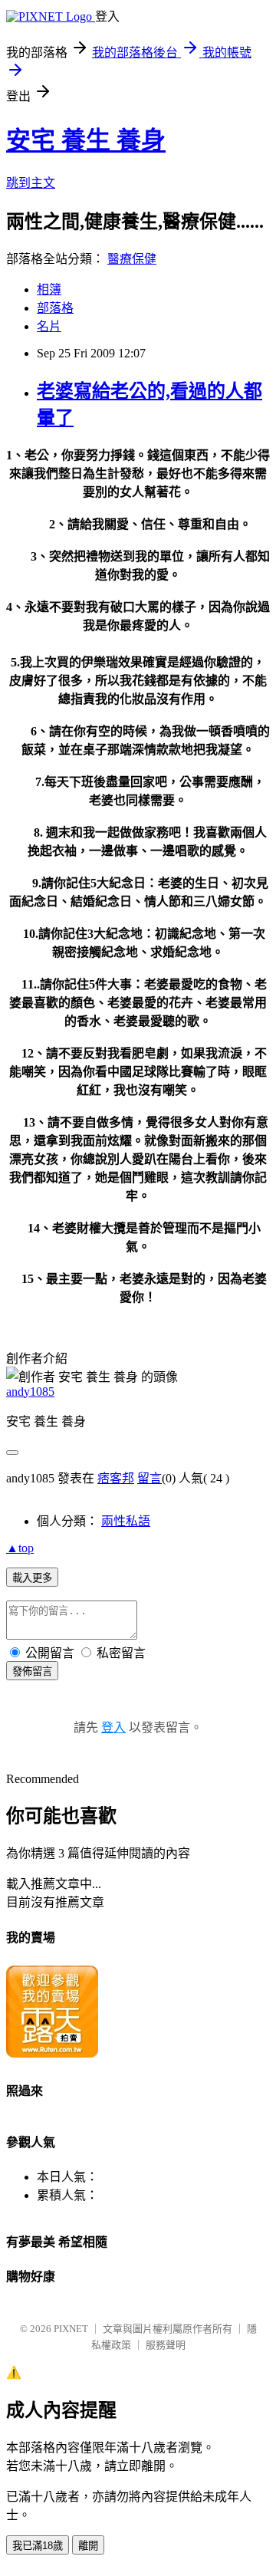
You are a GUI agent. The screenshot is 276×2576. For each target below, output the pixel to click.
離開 (88, 2546)
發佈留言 (32, 1671)
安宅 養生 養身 (86, 140)
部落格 (55, 308)
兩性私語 (126, 1521)
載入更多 (32, 1578)
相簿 (49, 290)
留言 (149, 1478)
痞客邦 (116, 1478)
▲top (20, 1548)
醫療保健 (132, 259)
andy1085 (30, 1392)
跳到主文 (31, 183)
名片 (49, 326)
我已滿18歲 (38, 2546)
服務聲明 (166, 2345)
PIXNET (71, 2329)
